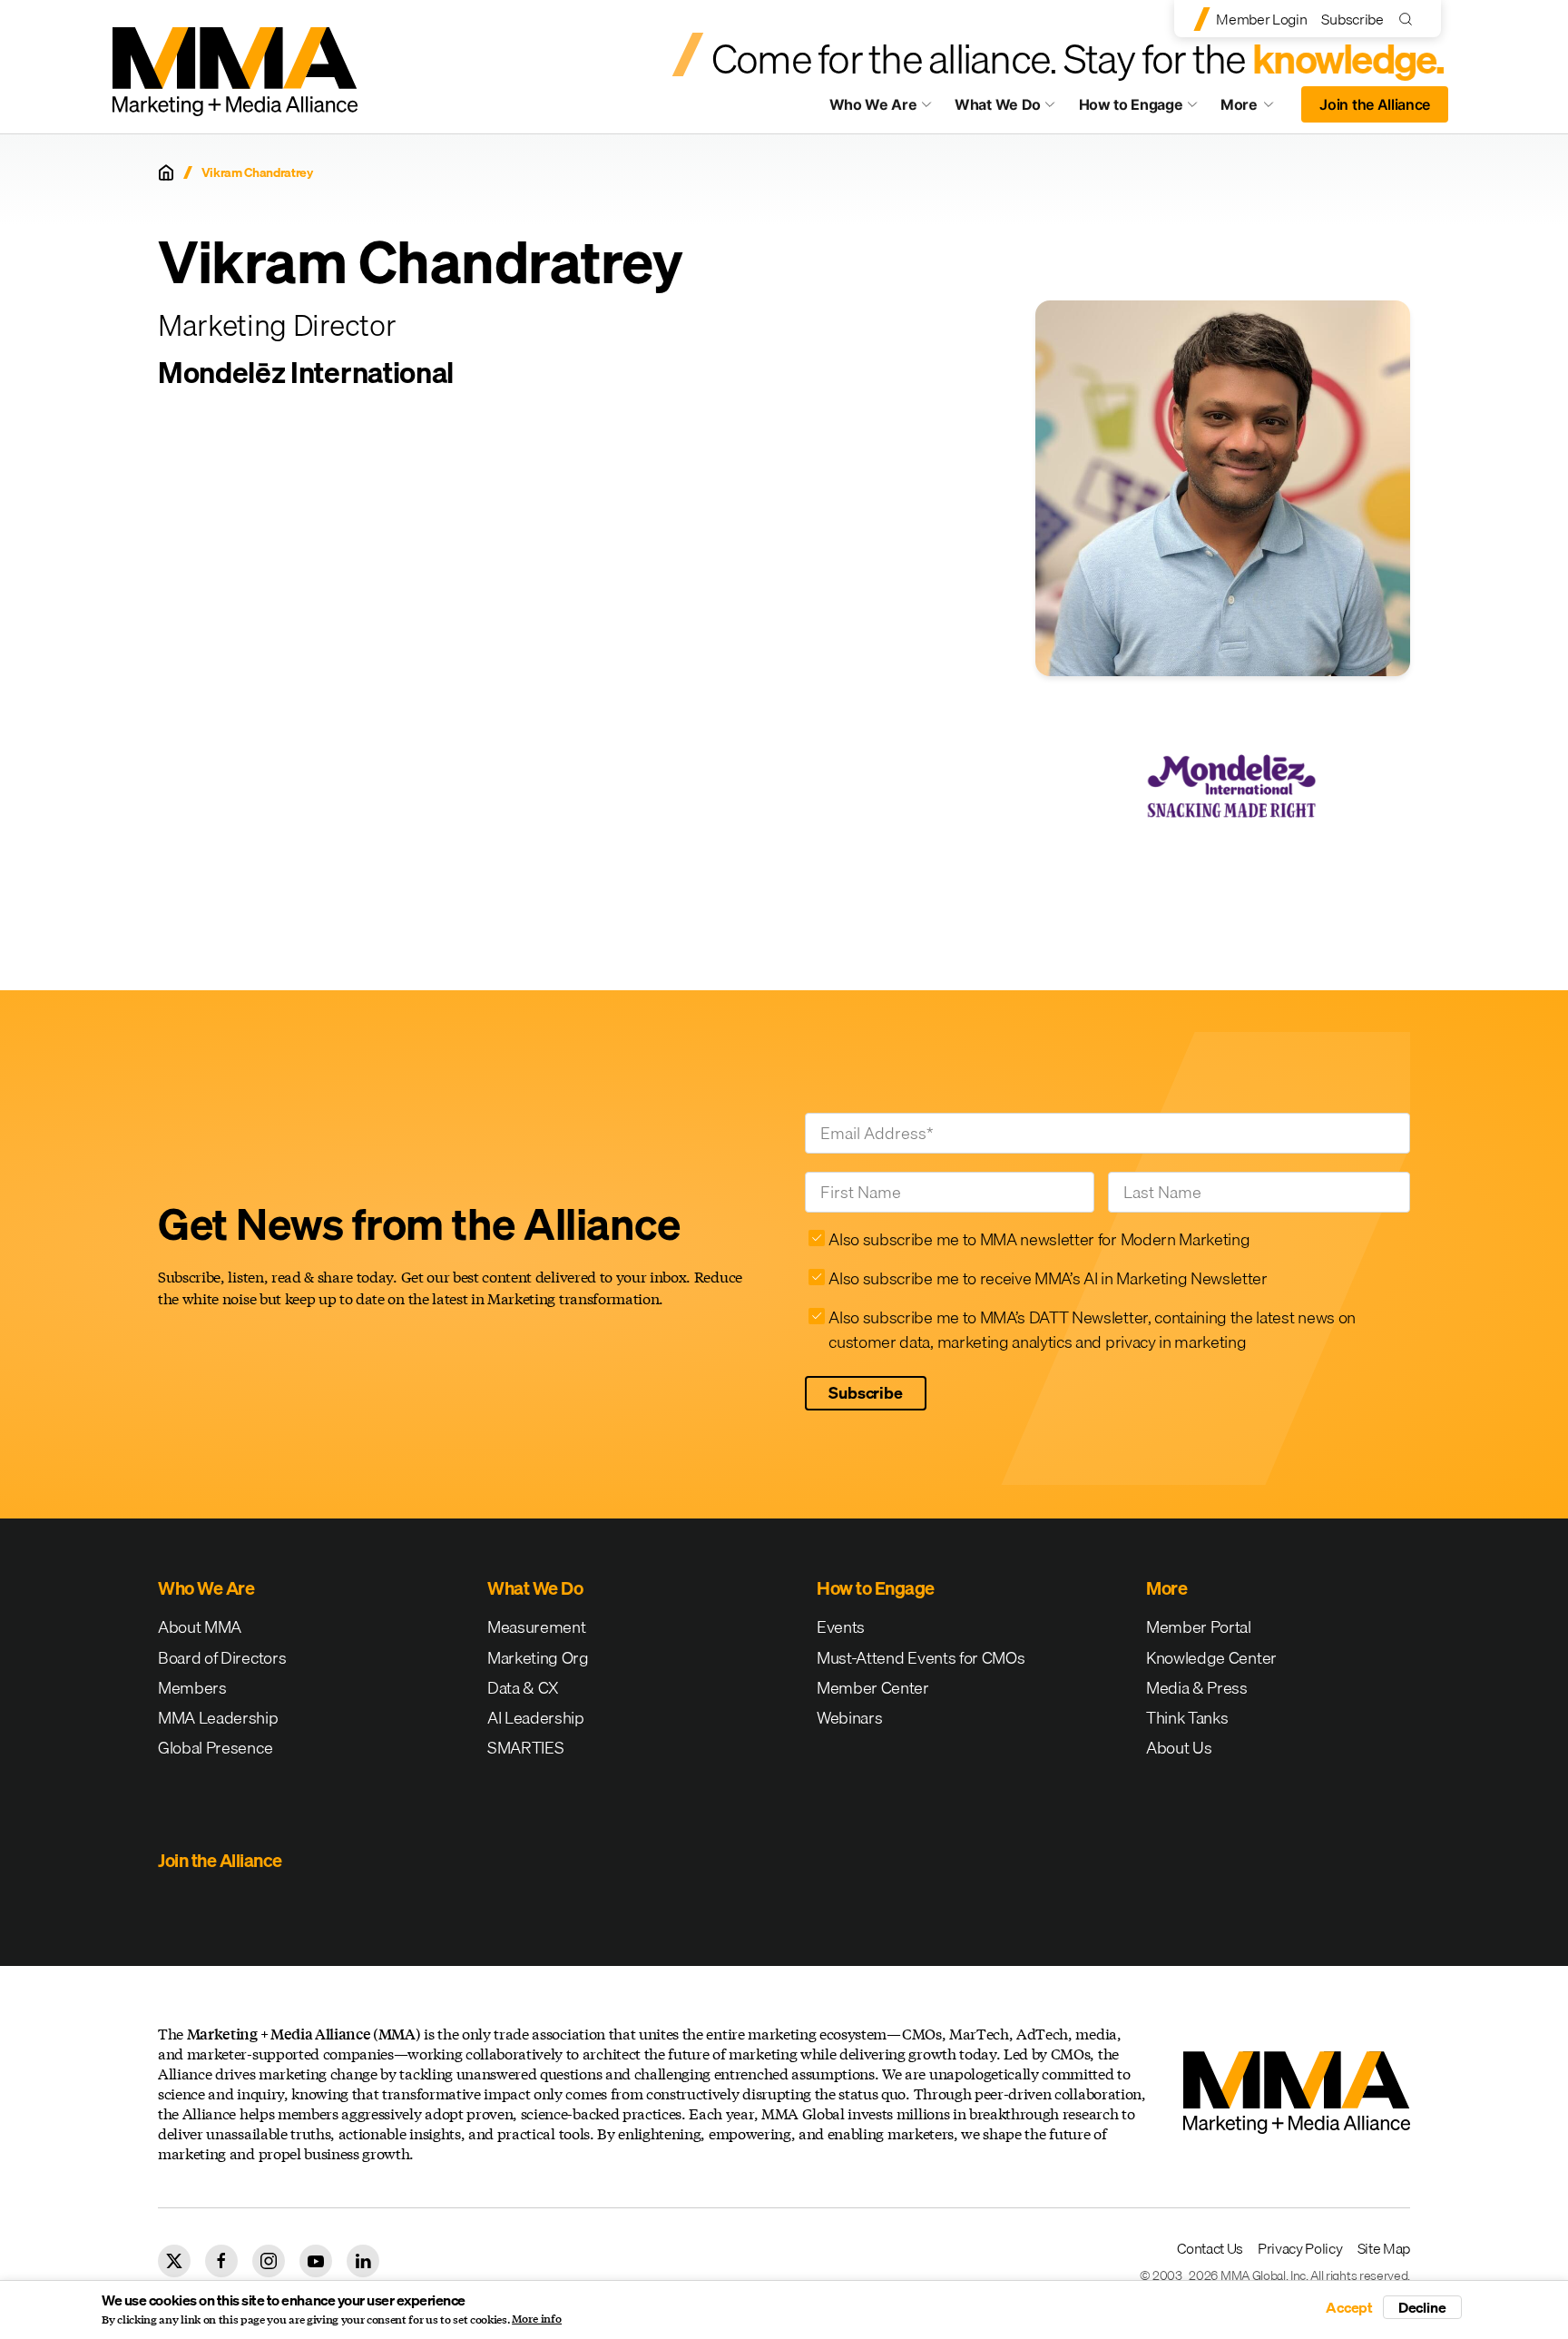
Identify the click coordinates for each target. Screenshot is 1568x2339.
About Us (1179, 1748)
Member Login (1261, 19)
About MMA (200, 1627)
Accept (1349, 2307)
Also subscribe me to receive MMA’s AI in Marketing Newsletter (1048, 1278)
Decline (1422, 2307)
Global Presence (215, 1748)
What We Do (998, 104)
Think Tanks (1187, 1718)
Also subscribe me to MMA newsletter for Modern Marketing (1039, 1239)
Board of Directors (222, 1658)
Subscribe (1352, 19)
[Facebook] (221, 2261)
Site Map (1384, 2248)
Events (841, 1627)
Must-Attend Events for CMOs (921, 1658)
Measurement (536, 1627)
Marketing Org (538, 1658)
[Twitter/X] (174, 2261)
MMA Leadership (218, 1718)
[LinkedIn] (363, 2261)
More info (537, 2319)
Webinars (849, 1718)
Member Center (873, 1688)
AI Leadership (536, 1718)
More (1256, 109)
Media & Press (1197, 1688)
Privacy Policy (1300, 2248)
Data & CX (523, 1688)
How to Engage (1131, 104)
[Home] (166, 172)
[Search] (1410, 19)
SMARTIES (525, 1748)
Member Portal (1199, 1627)
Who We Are (873, 104)
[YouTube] (316, 2261)
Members (192, 1688)
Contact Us (1210, 2248)
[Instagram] (269, 2261)
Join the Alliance (1375, 104)
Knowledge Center (1211, 1658)
